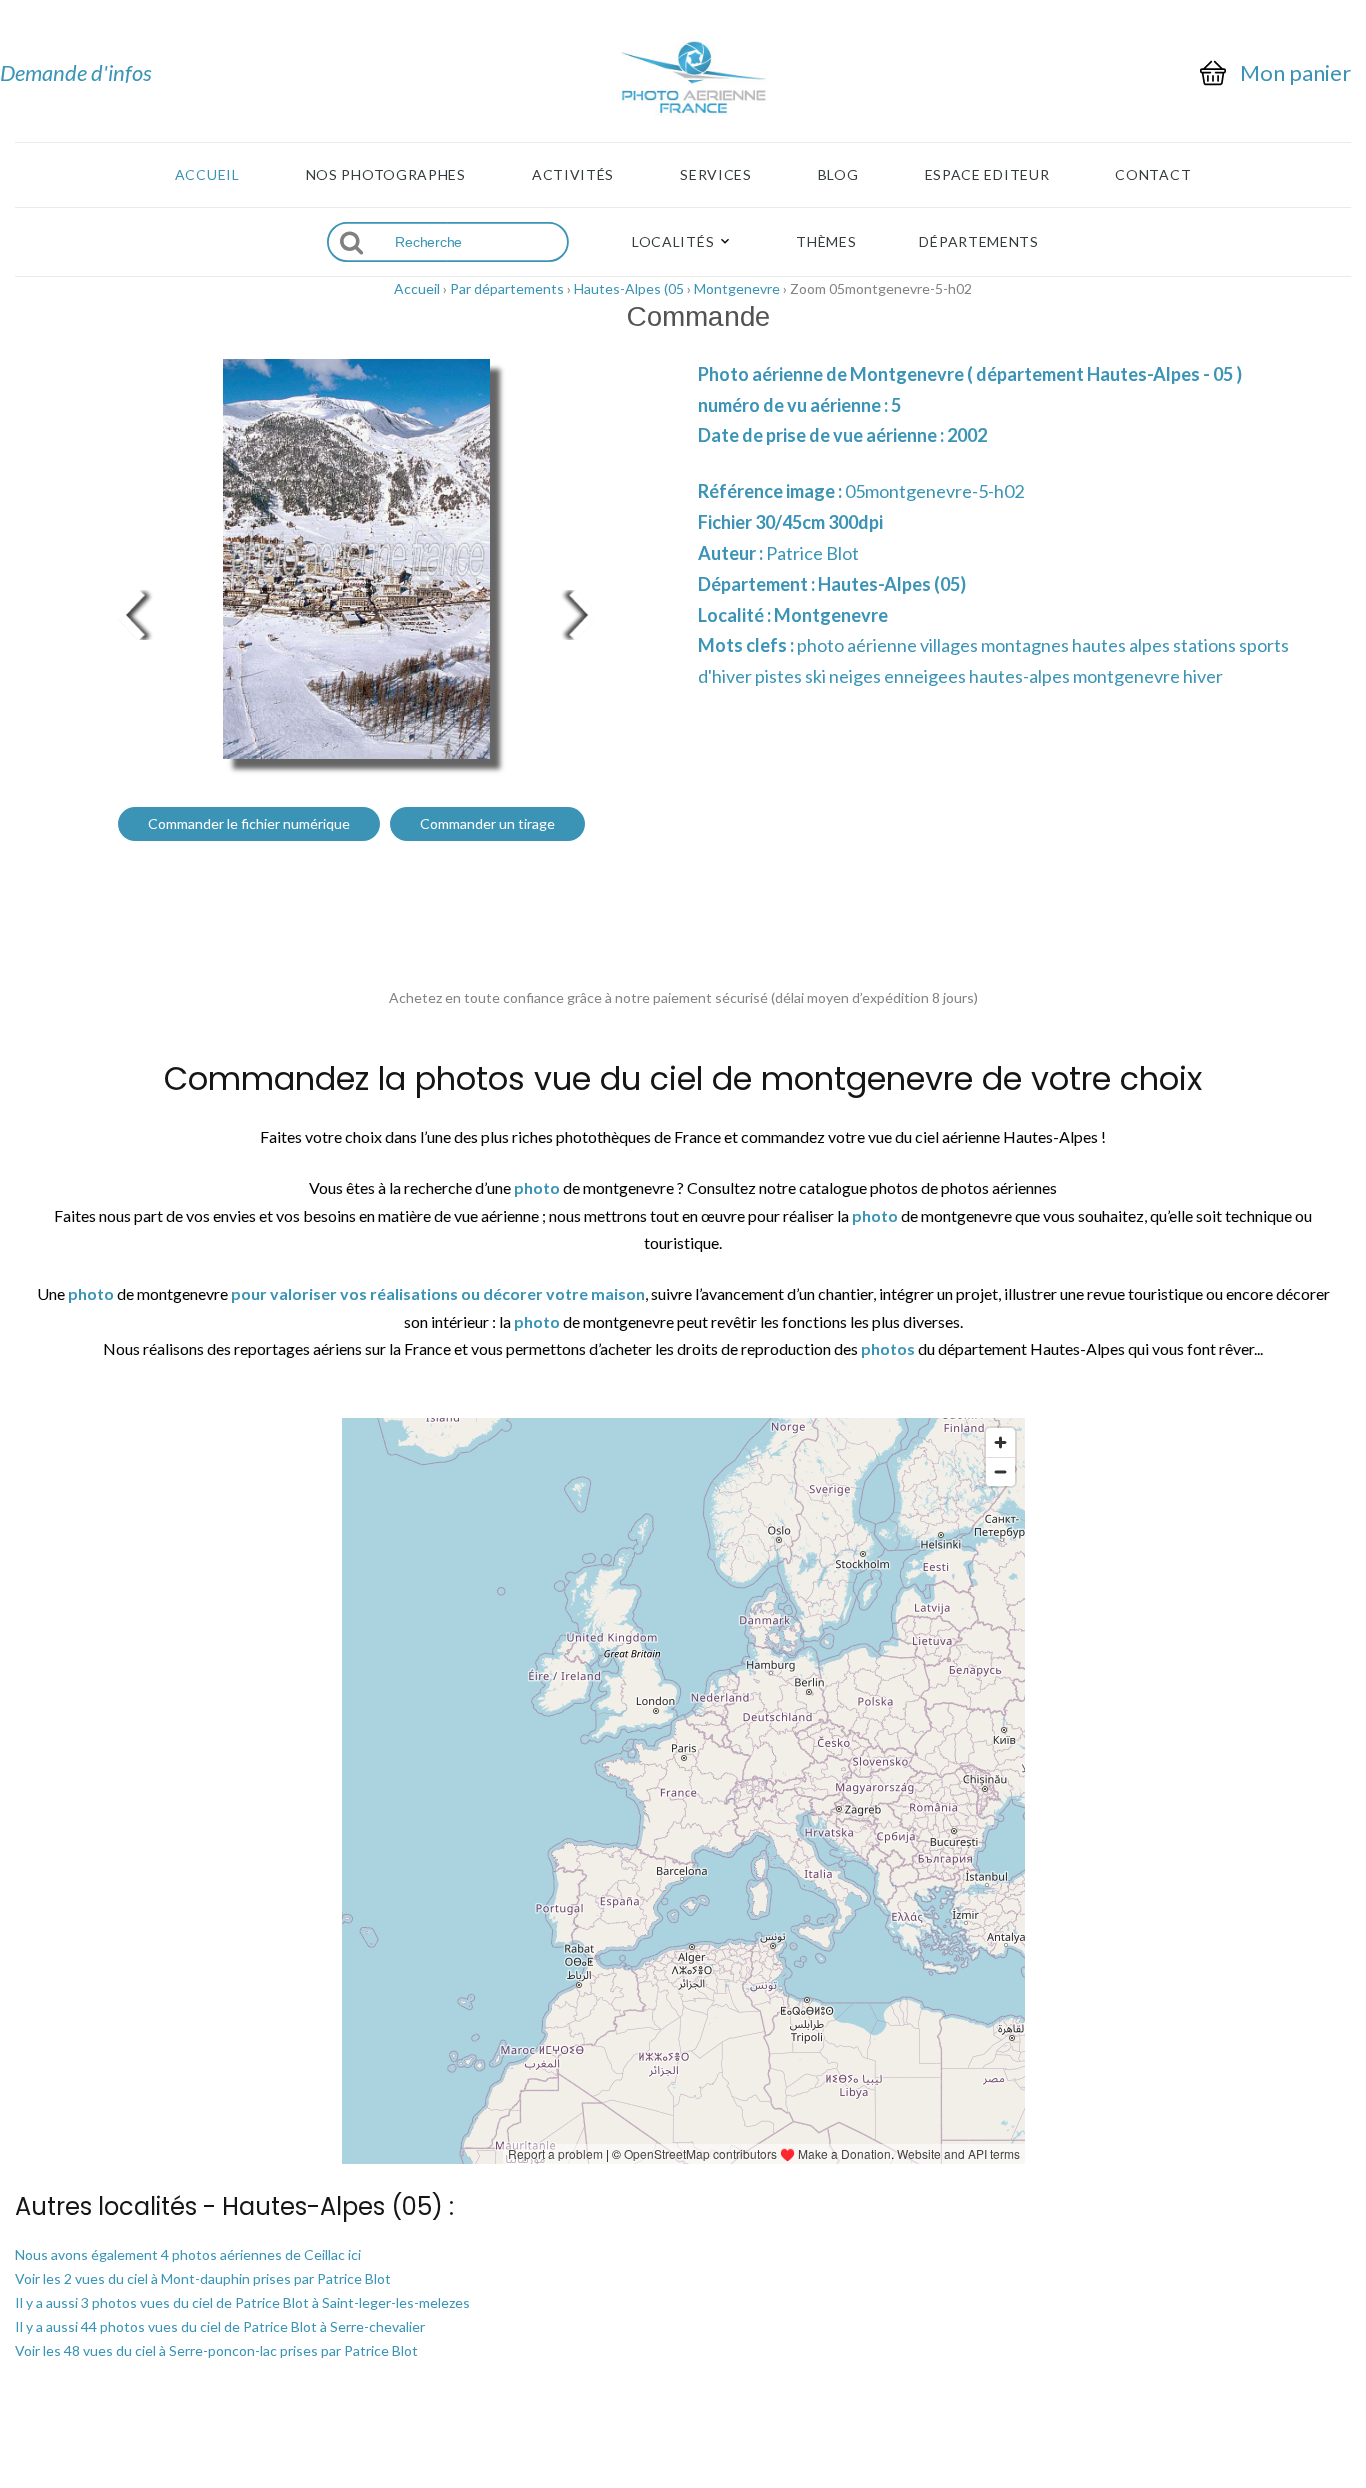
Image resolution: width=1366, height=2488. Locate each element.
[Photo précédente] (130, 612)
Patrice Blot (812, 553)
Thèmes (826, 242)
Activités (573, 175)
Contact (1153, 175)
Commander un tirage (487, 823)
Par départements (507, 288)
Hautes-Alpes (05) (892, 584)
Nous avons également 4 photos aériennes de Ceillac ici (188, 2254)
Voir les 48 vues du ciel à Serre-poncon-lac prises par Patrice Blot (216, 2350)
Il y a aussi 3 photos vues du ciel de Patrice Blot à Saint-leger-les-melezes (242, 2302)
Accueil (207, 175)
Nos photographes (386, 175)
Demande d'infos (76, 72)
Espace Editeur (987, 175)
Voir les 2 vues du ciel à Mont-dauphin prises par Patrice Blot (203, 2278)
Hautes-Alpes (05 (629, 288)
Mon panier (1295, 73)
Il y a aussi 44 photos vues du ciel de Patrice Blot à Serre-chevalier (220, 2326)
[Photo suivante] (583, 612)
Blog (838, 175)
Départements (978, 242)
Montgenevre (737, 288)
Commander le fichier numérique (249, 823)
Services (716, 175)
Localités (673, 242)
